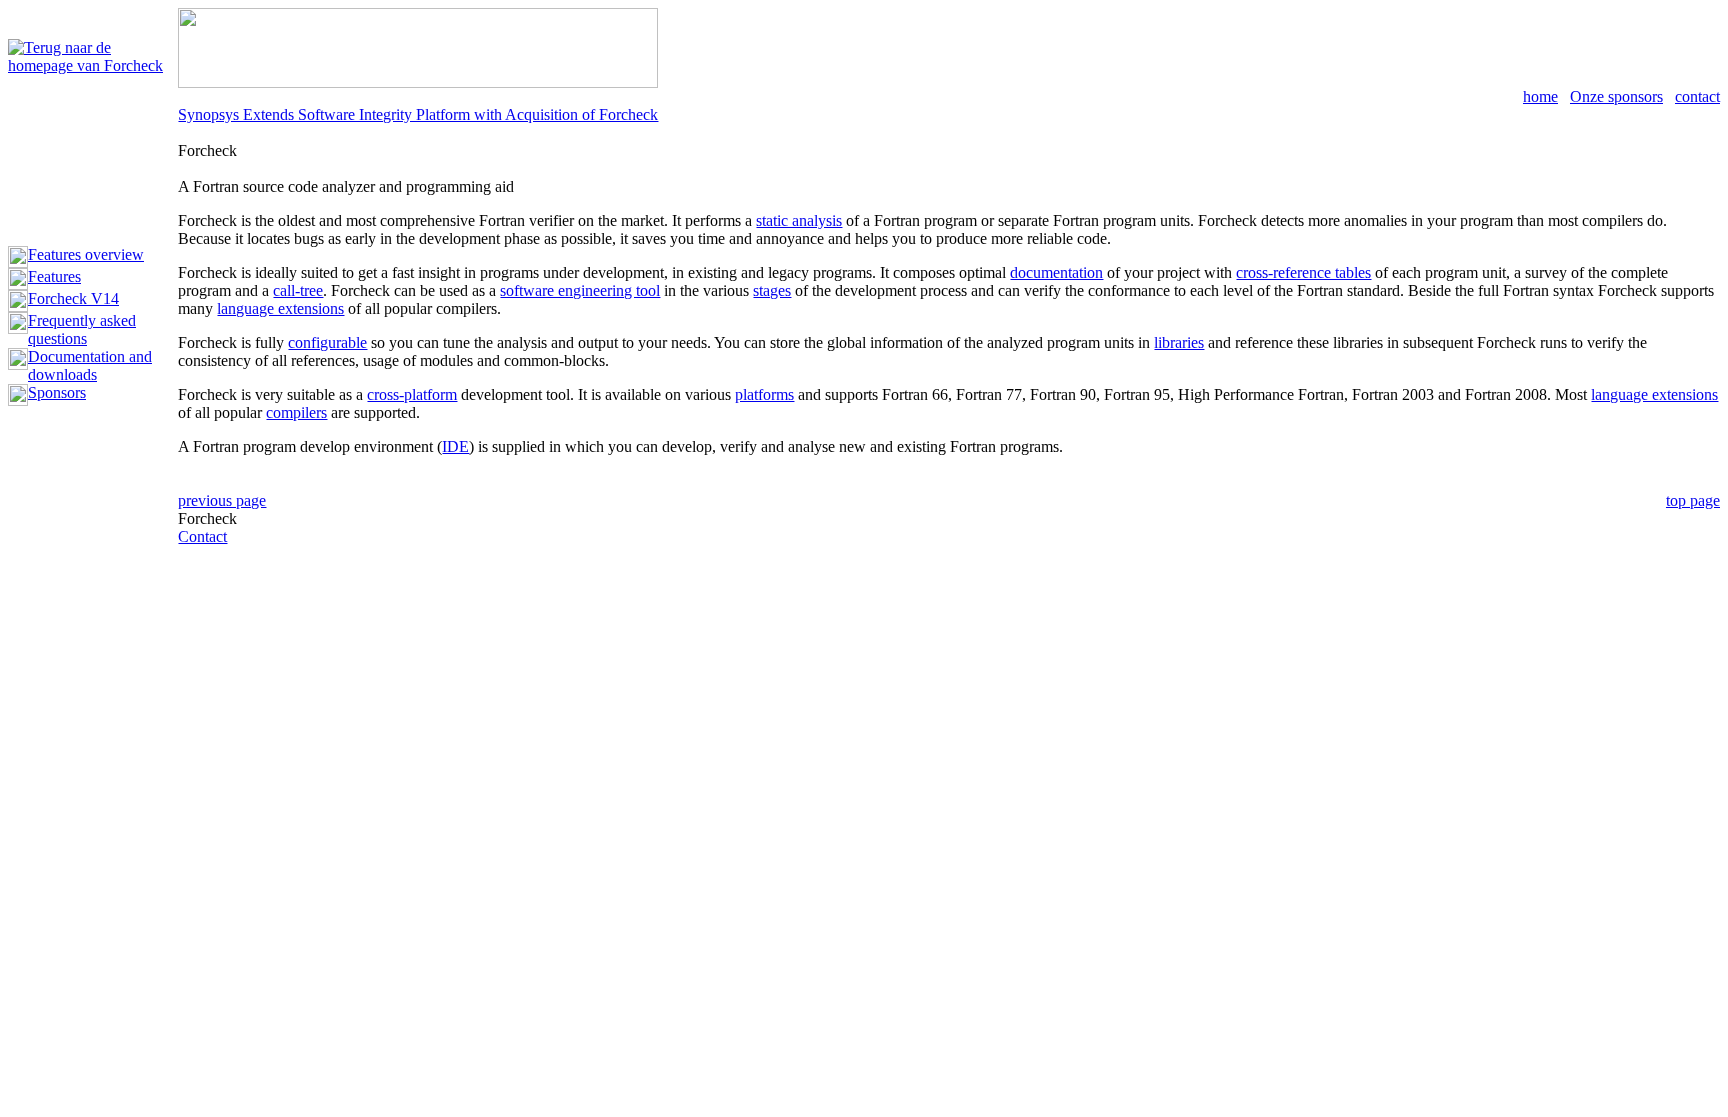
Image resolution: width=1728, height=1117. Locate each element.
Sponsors (57, 392)
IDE (455, 446)
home (1540, 96)
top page (1693, 500)
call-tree (298, 290)
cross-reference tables (1303, 272)
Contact (202, 536)
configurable (327, 342)
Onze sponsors (1616, 96)
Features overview (86, 254)
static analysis (799, 220)
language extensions (280, 308)
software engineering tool (580, 290)
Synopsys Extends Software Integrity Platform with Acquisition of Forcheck (418, 114)
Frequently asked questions (82, 329)
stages (772, 290)
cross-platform (412, 394)
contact (1697, 96)
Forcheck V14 (73, 298)
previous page (222, 500)
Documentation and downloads (90, 365)
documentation (1056, 272)
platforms (764, 394)
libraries (1179, 342)
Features (54, 276)
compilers (296, 412)
